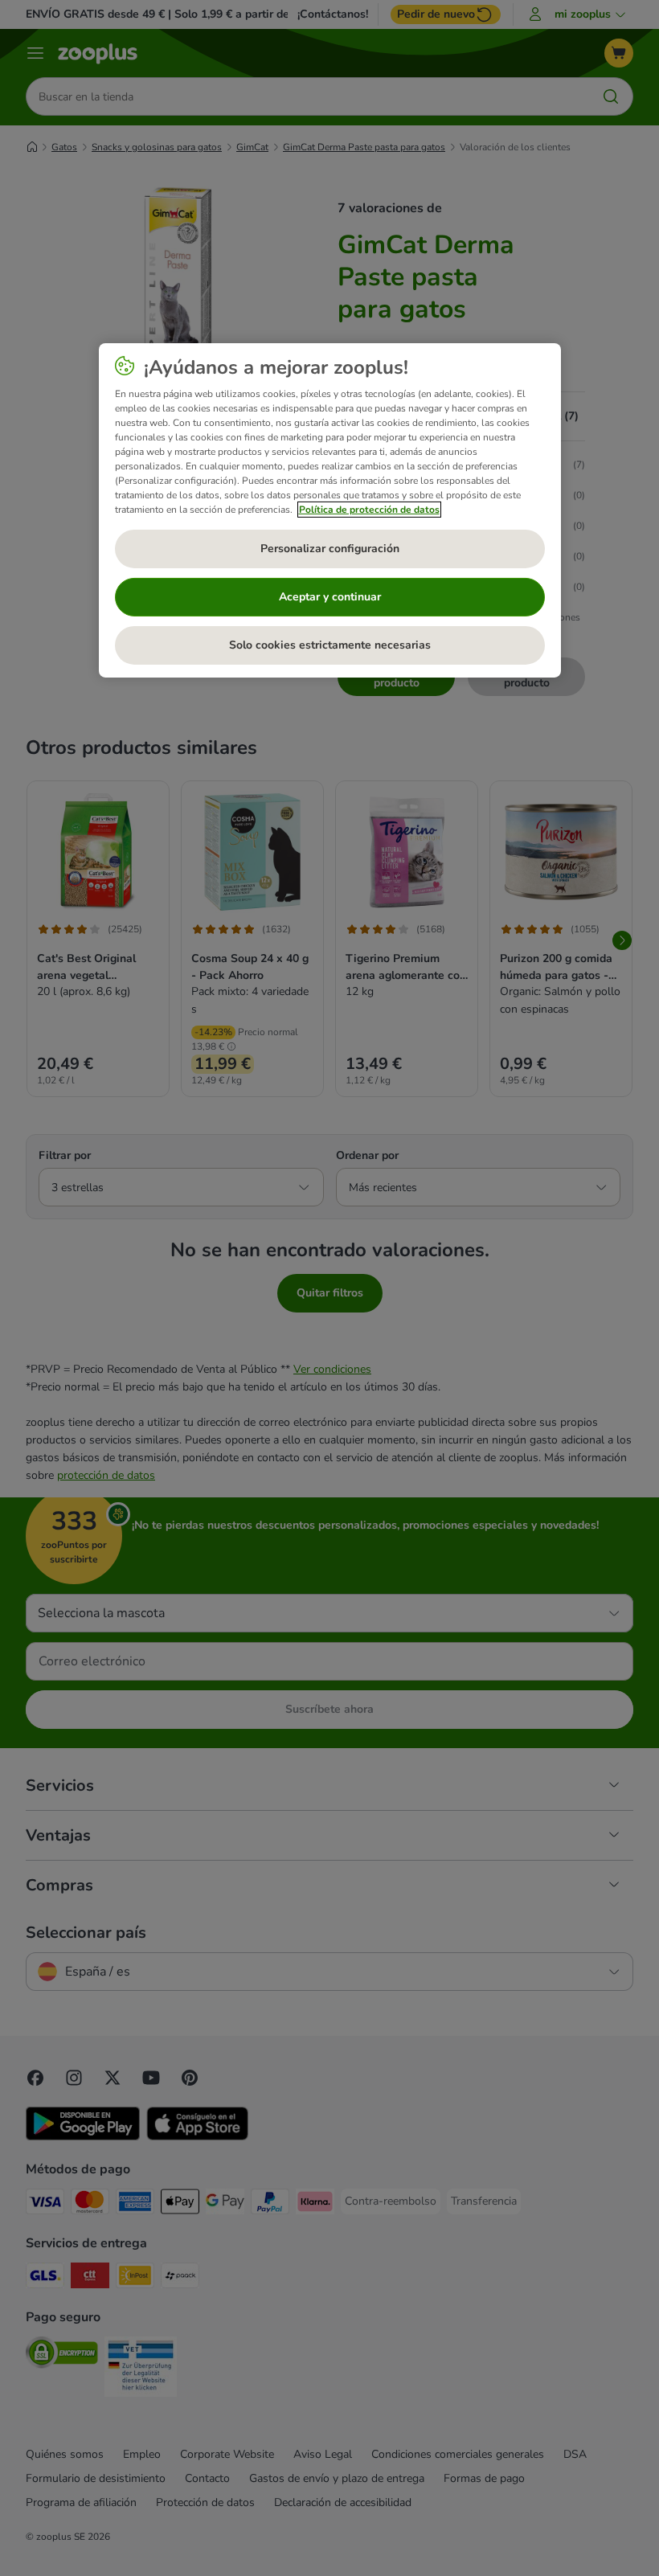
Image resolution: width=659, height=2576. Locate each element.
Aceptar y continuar (330, 597)
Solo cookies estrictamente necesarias (330, 645)
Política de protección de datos (369, 510)
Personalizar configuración (330, 549)
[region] (330, 510)
